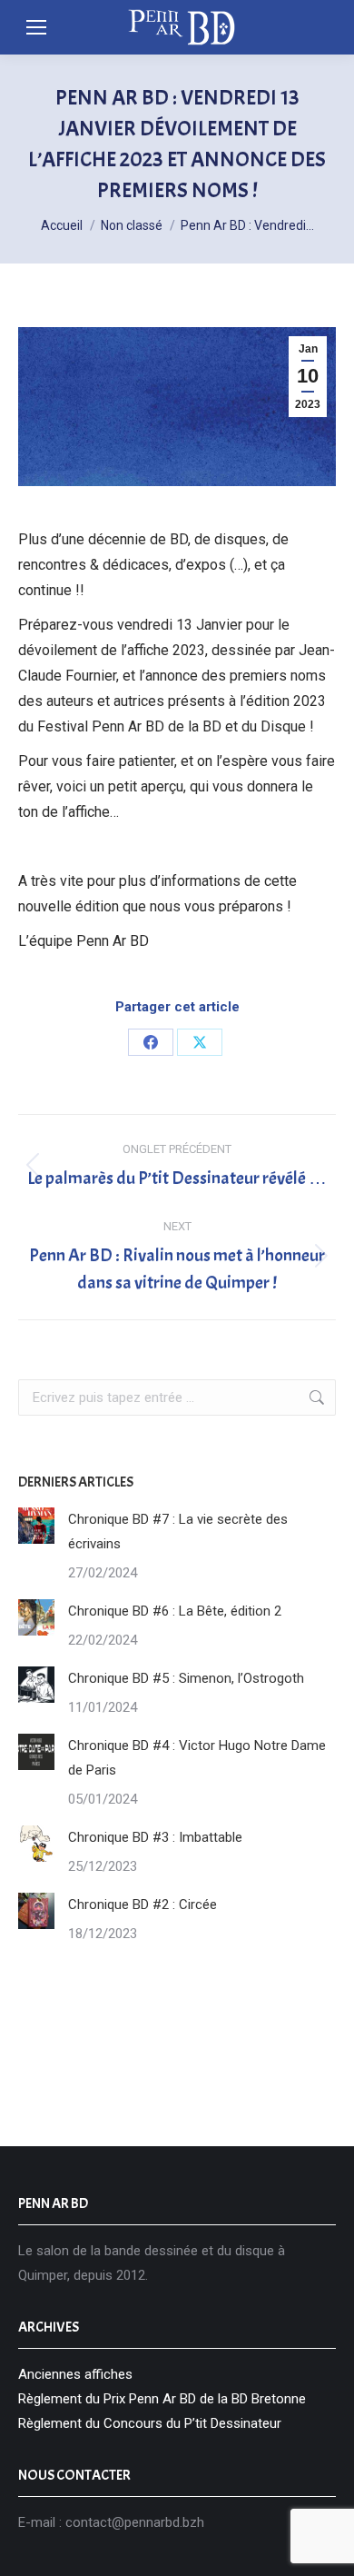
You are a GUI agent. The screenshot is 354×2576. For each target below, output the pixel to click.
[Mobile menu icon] (36, 27)
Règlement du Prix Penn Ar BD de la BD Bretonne (162, 2399)
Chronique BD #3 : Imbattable (155, 1837)
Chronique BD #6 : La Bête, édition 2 (175, 1611)
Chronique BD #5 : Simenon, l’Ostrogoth (186, 1678)
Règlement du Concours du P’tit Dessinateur (150, 2423)
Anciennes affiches (75, 2374)
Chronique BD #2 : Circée (143, 1905)
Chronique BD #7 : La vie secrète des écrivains (178, 1532)
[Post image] (36, 1526)
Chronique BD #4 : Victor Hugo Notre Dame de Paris (197, 1758)
